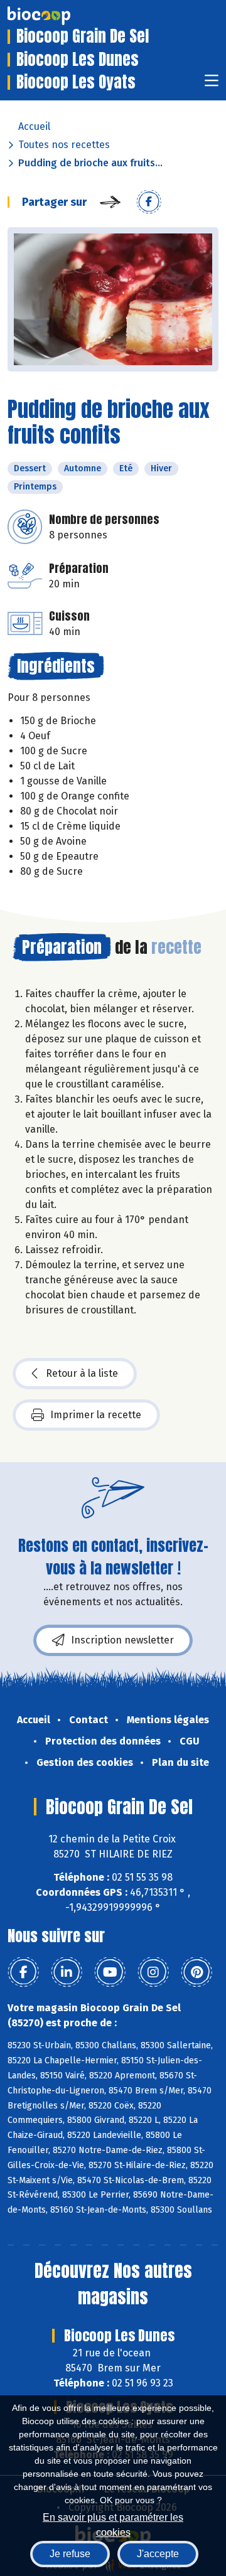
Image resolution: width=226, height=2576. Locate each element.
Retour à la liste (82, 1373)
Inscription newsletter (122, 1640)
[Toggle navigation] (212, 84)
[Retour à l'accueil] (58, 16)
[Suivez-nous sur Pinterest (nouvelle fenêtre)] (196, 1972)
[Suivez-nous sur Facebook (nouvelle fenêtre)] (23, 1972)
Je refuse (70, 2554)
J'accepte (158, 2554)
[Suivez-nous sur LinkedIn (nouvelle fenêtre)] (67, 1972)
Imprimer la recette (96, 1415)
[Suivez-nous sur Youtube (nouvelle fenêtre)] (110, 1972)
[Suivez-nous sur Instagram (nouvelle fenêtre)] (153, 1972)
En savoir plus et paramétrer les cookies (113, 2524)
